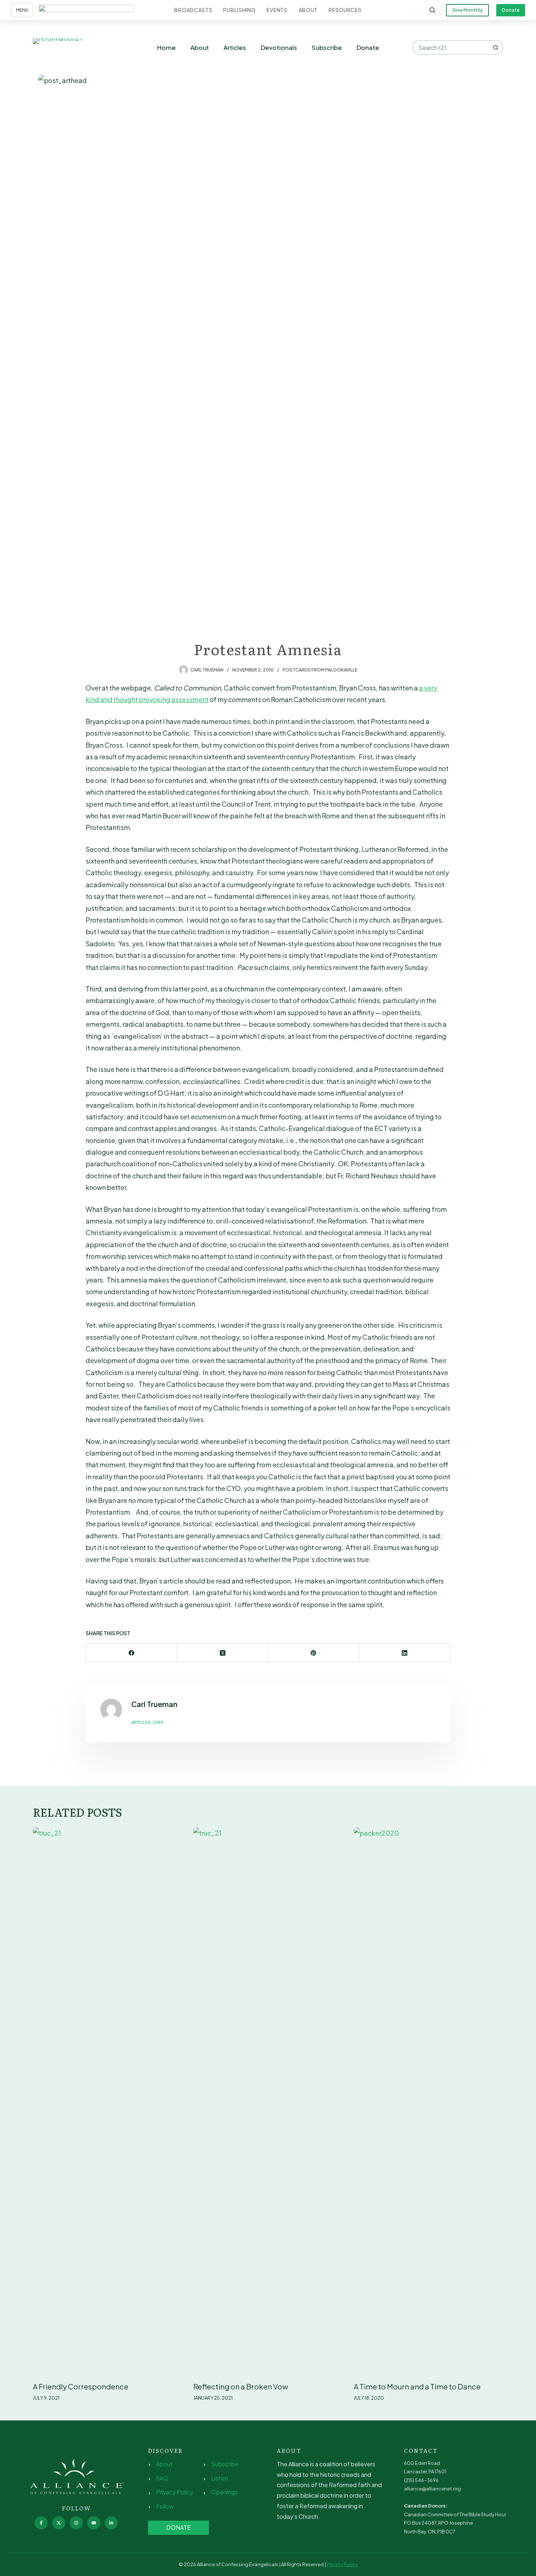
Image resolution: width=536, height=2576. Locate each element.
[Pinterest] (314, 1653)
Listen (220, 2478)
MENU (22, 10)
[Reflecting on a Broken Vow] (268, 2101)
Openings (224, 2492)
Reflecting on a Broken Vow (241, 2386)
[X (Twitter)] (223, 1653)
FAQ (162, 2478)
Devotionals (279, 47)
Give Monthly (467, 10)
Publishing (239, 10)
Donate (511, 10)
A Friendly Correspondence (81, 2386)
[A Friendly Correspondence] (108, 2101)
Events (277, 10)
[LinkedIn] (405, 1653)
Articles (235, 47)
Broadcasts (193, 10)
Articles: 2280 (147, 1722)
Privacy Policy (175, 2492)
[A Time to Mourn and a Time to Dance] (428, 2101)
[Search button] (496, 47)
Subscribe (327, 47)
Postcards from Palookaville (320, 670)
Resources (345, 10)
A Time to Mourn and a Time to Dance (417, 2386)
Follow (165, 2506)
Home (166, 47)
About (308, 10)
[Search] (432, 10)
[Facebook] (132, 1653)
